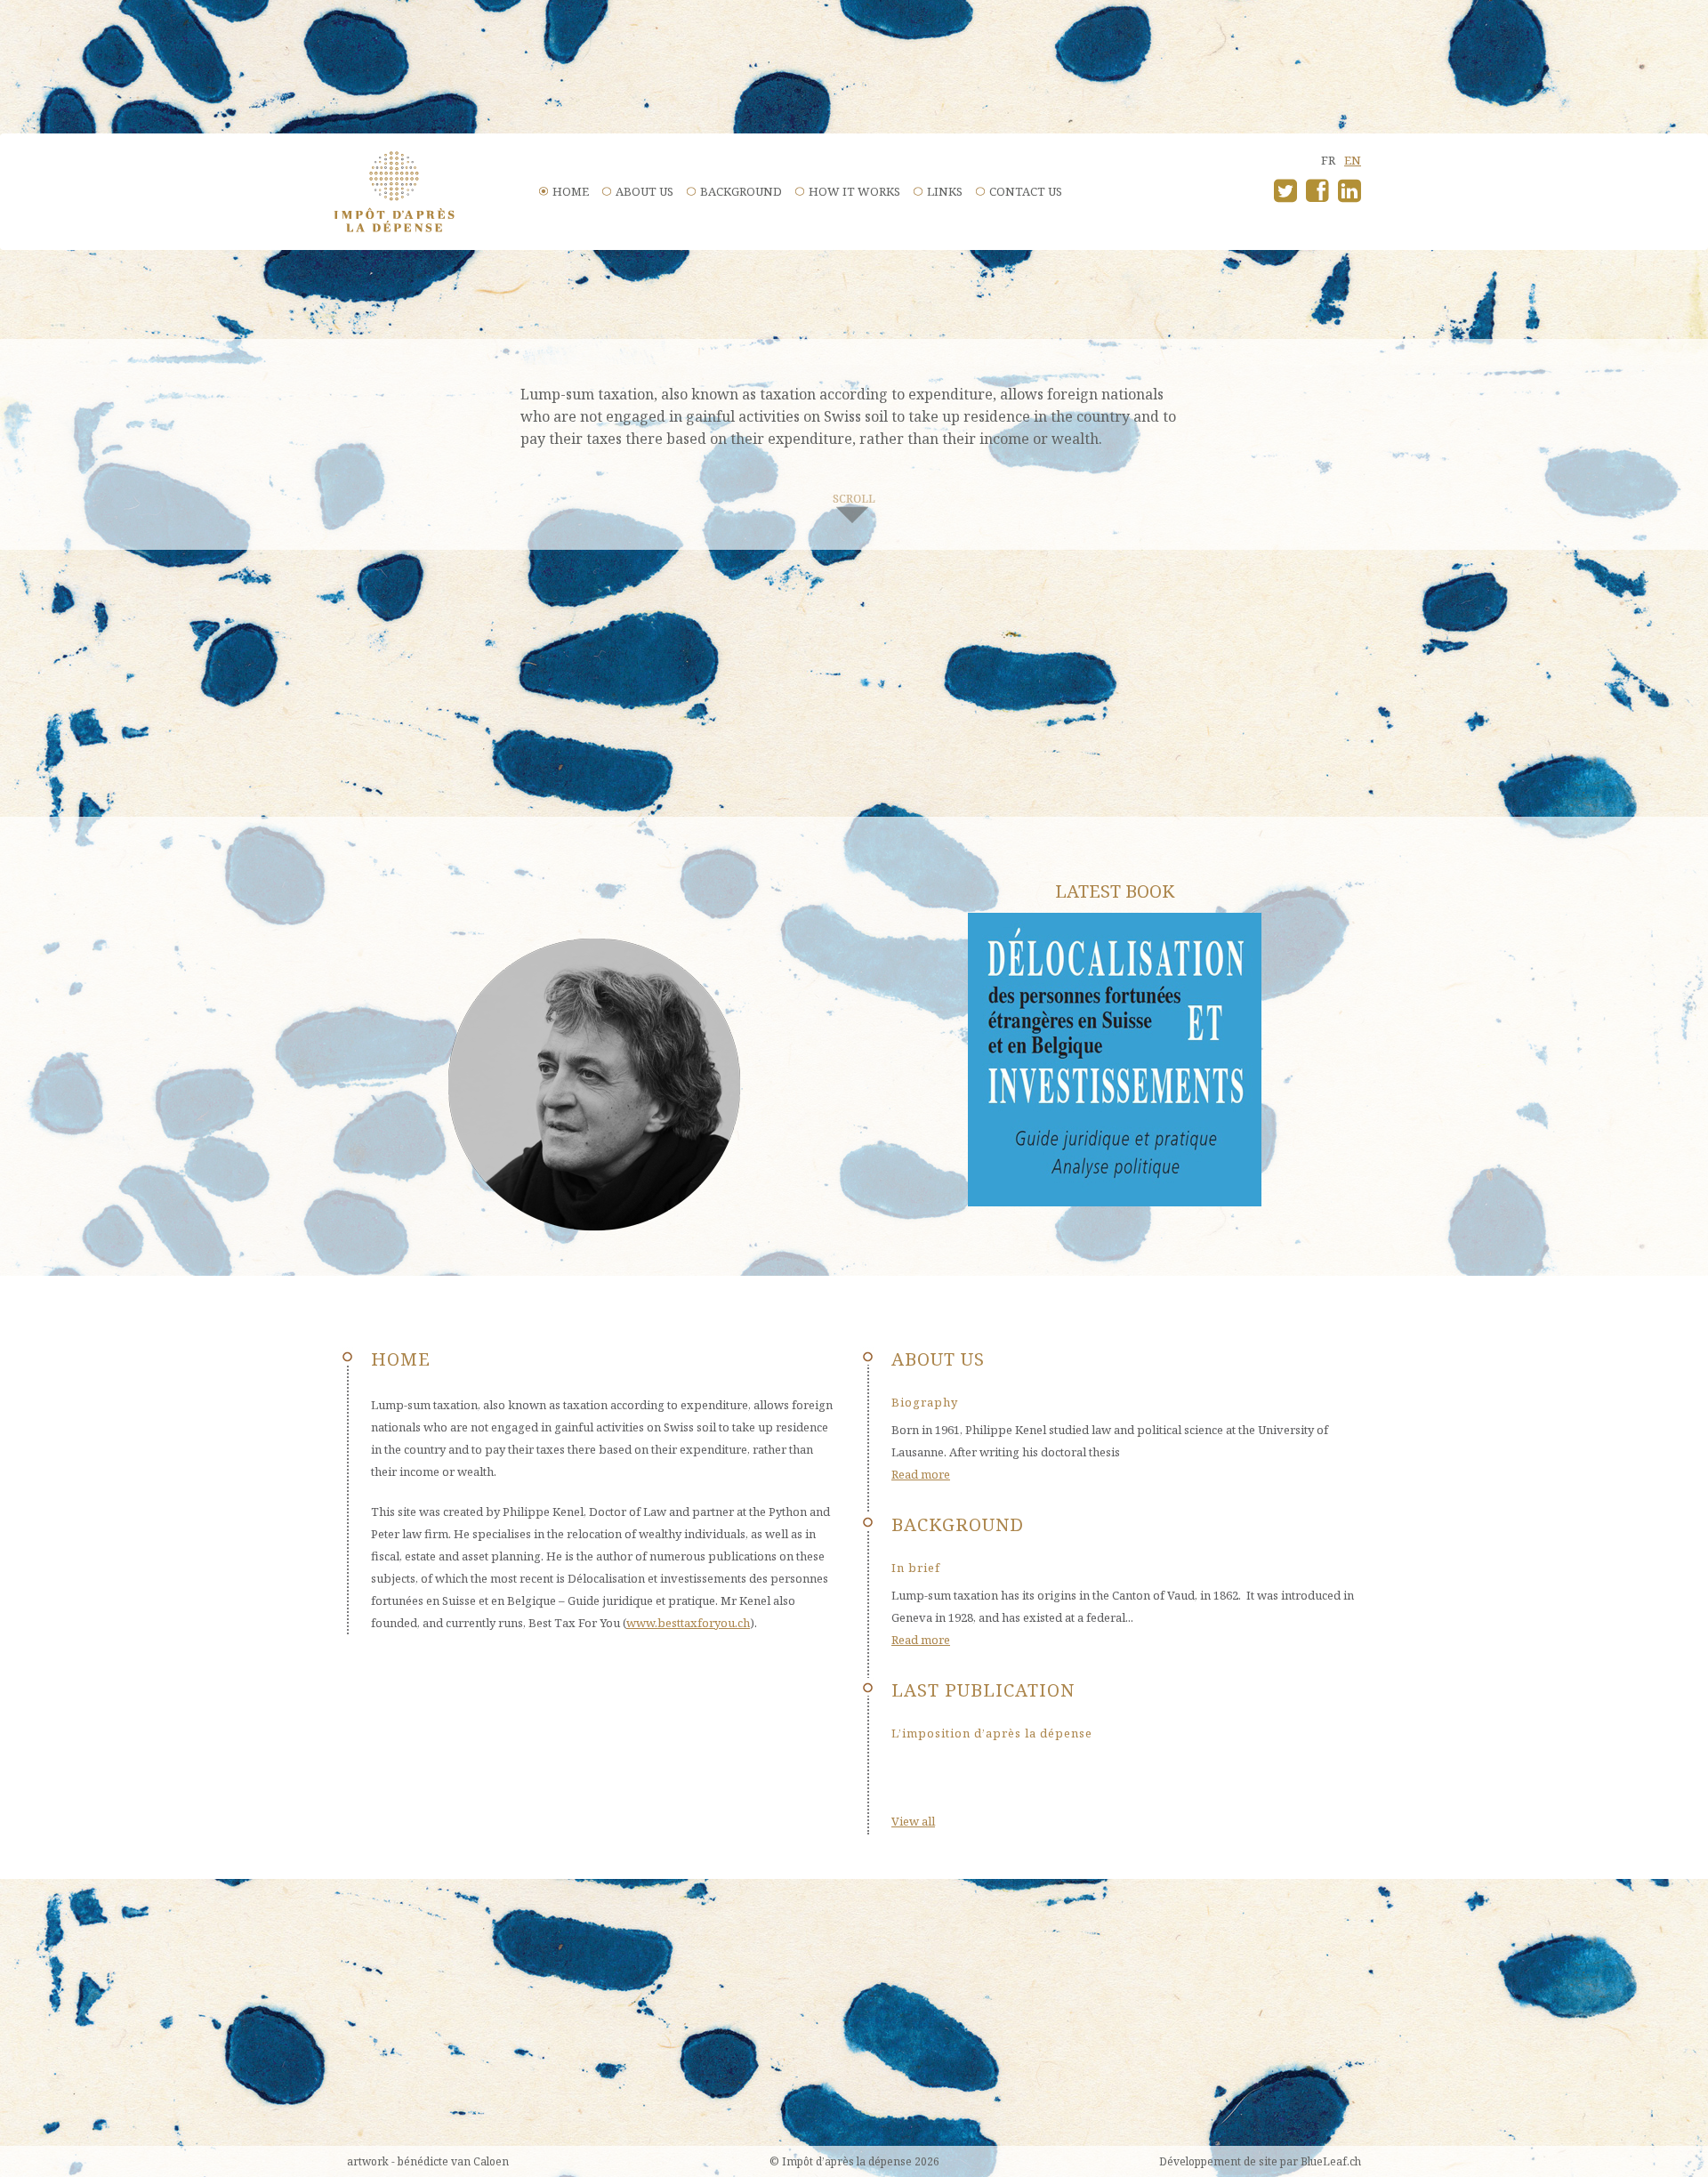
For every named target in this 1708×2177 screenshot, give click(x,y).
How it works (854, 191)
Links (945, 191)
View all (913, 1821)
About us (645, 191)
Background (741, 191)
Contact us (1026, 191)
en (1353, 160)
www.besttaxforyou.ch (688, 1623)
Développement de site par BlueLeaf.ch (1260, 2161)
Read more (921, 1474)
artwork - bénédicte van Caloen (428, 2161)
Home (571, 191)
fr (1328, 160)
